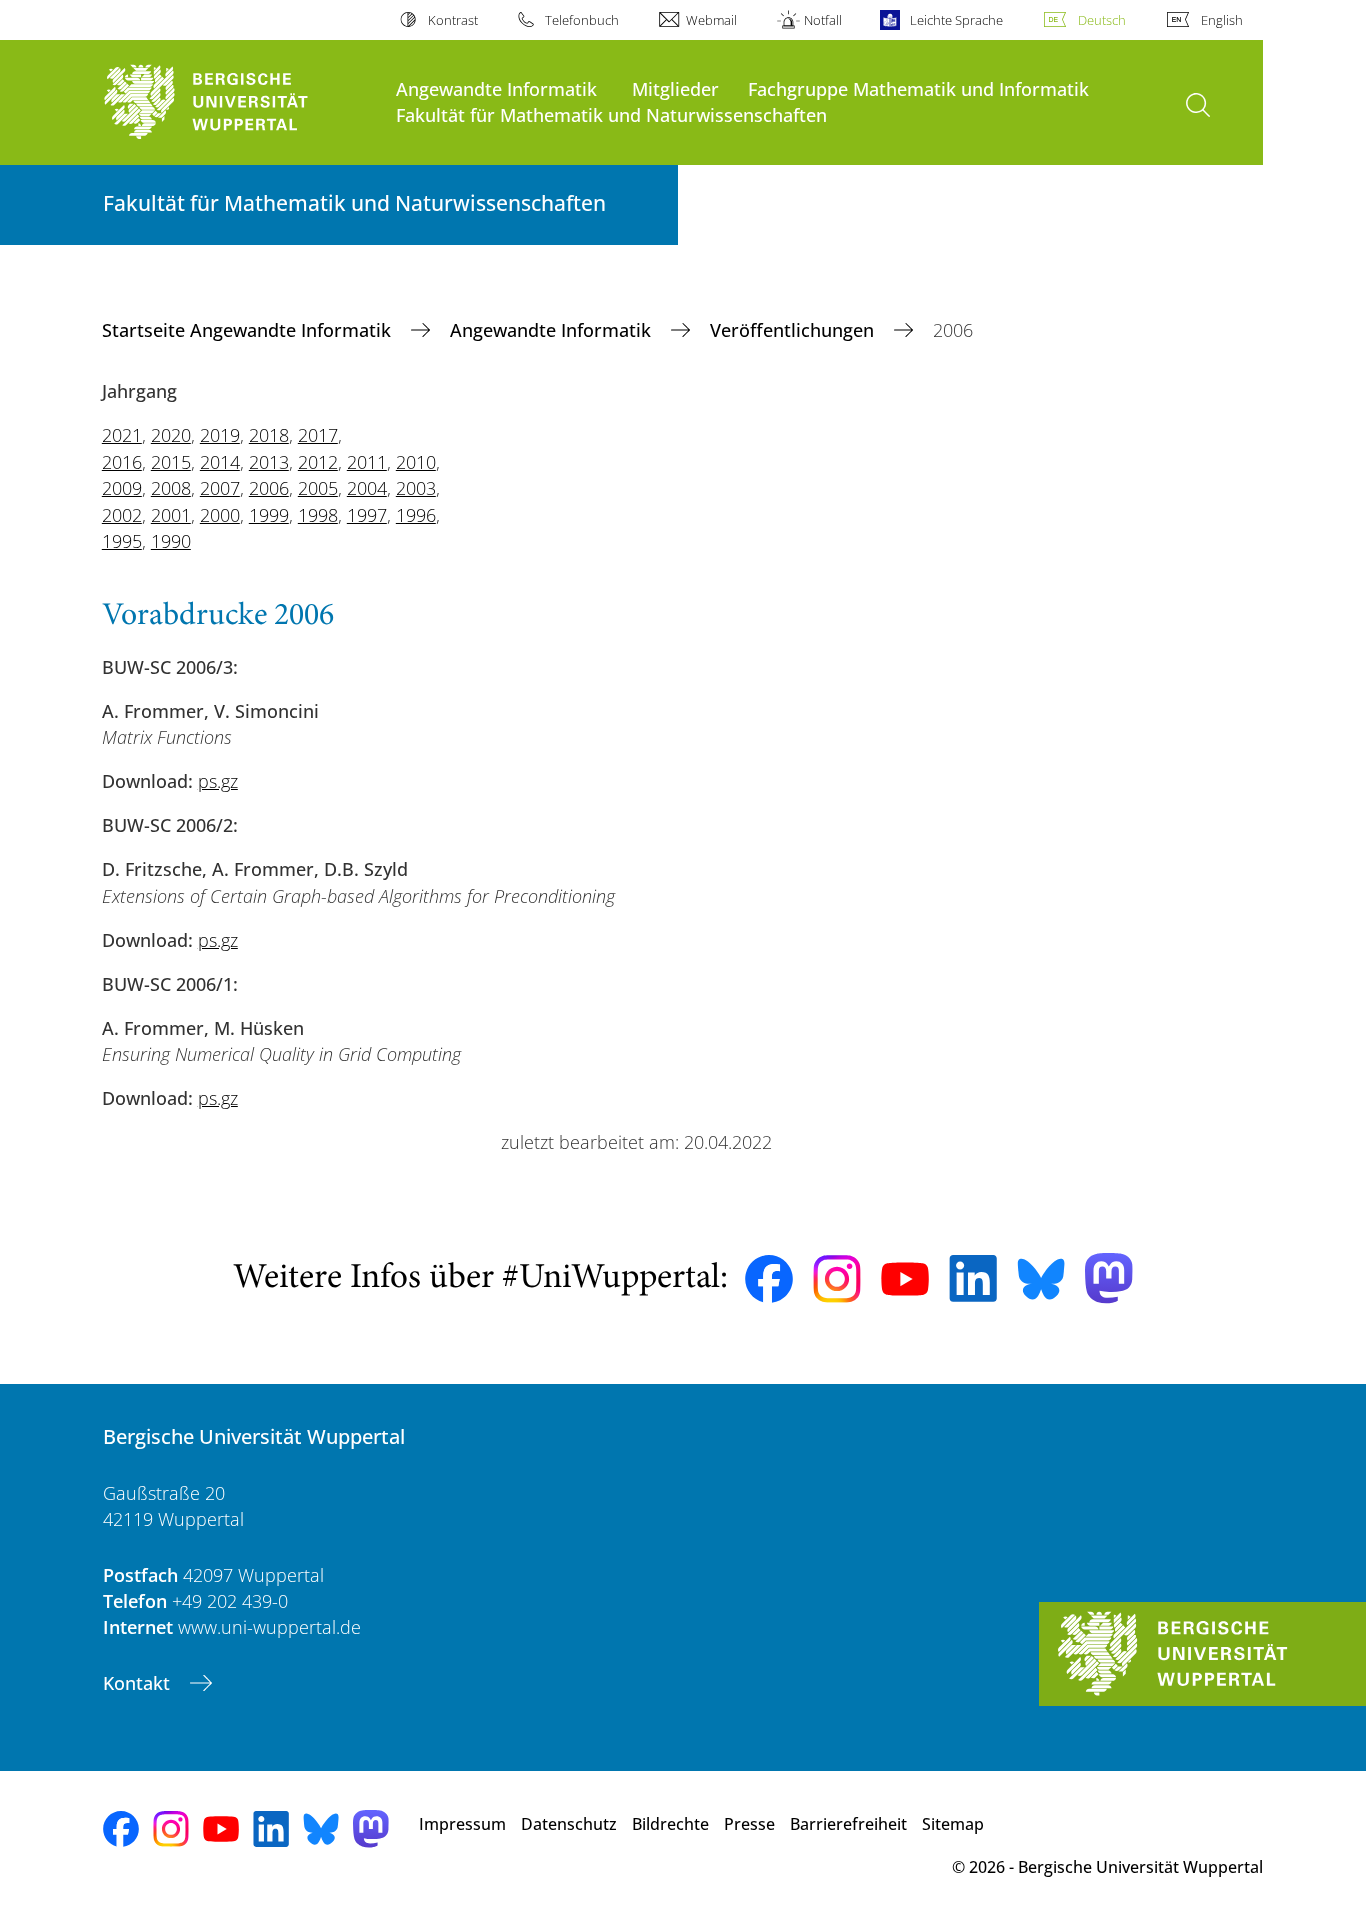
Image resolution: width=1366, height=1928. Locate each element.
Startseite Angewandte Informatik (249, 330)
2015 (171, 462)
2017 (318, 435)
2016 (122, 462)
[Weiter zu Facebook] (769, 1279)
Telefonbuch (582, 20)
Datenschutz (569, 1824)
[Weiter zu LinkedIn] (973, 1278)
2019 (220, 435)
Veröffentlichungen (794, 330)
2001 (171, 515)
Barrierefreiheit (848, 1824)
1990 (171, 541)
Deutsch (1102, 20)
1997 (367, 515)
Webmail (711, 20)
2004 (367, 488)
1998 (318, 515)
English (1222, 20)
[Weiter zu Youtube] (905, 1279)
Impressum (462, 1824)
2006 (269, 488)
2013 (269, 462)
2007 (220, 488)
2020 (171, 435)
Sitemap (953, 1824)
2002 (122, 515)
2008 (171, 488)
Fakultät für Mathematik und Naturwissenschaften (611, 114)
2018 (269, 435)
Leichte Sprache (956, 20)
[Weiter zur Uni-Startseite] (239, 102)
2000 (220, 515)
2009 (122, 488)
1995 (122, 541)
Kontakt (139, 1683)
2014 (220, 462)
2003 (416, 488)
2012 (318, 462)
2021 (122, 435)
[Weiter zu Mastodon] (1109, 1278)
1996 (416, 515)
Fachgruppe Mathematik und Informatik (918, 88)
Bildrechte (670, 1824)
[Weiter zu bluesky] (1041, 1279)
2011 (367, 462)
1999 (269, 515)
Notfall (823, 20)
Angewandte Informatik (496, 88)
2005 (318, 488)
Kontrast (452, 20)
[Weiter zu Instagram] (837, 1279)
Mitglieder (675, 88)
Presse (749, 1824)
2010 (416, 462)
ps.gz (218, 781)
